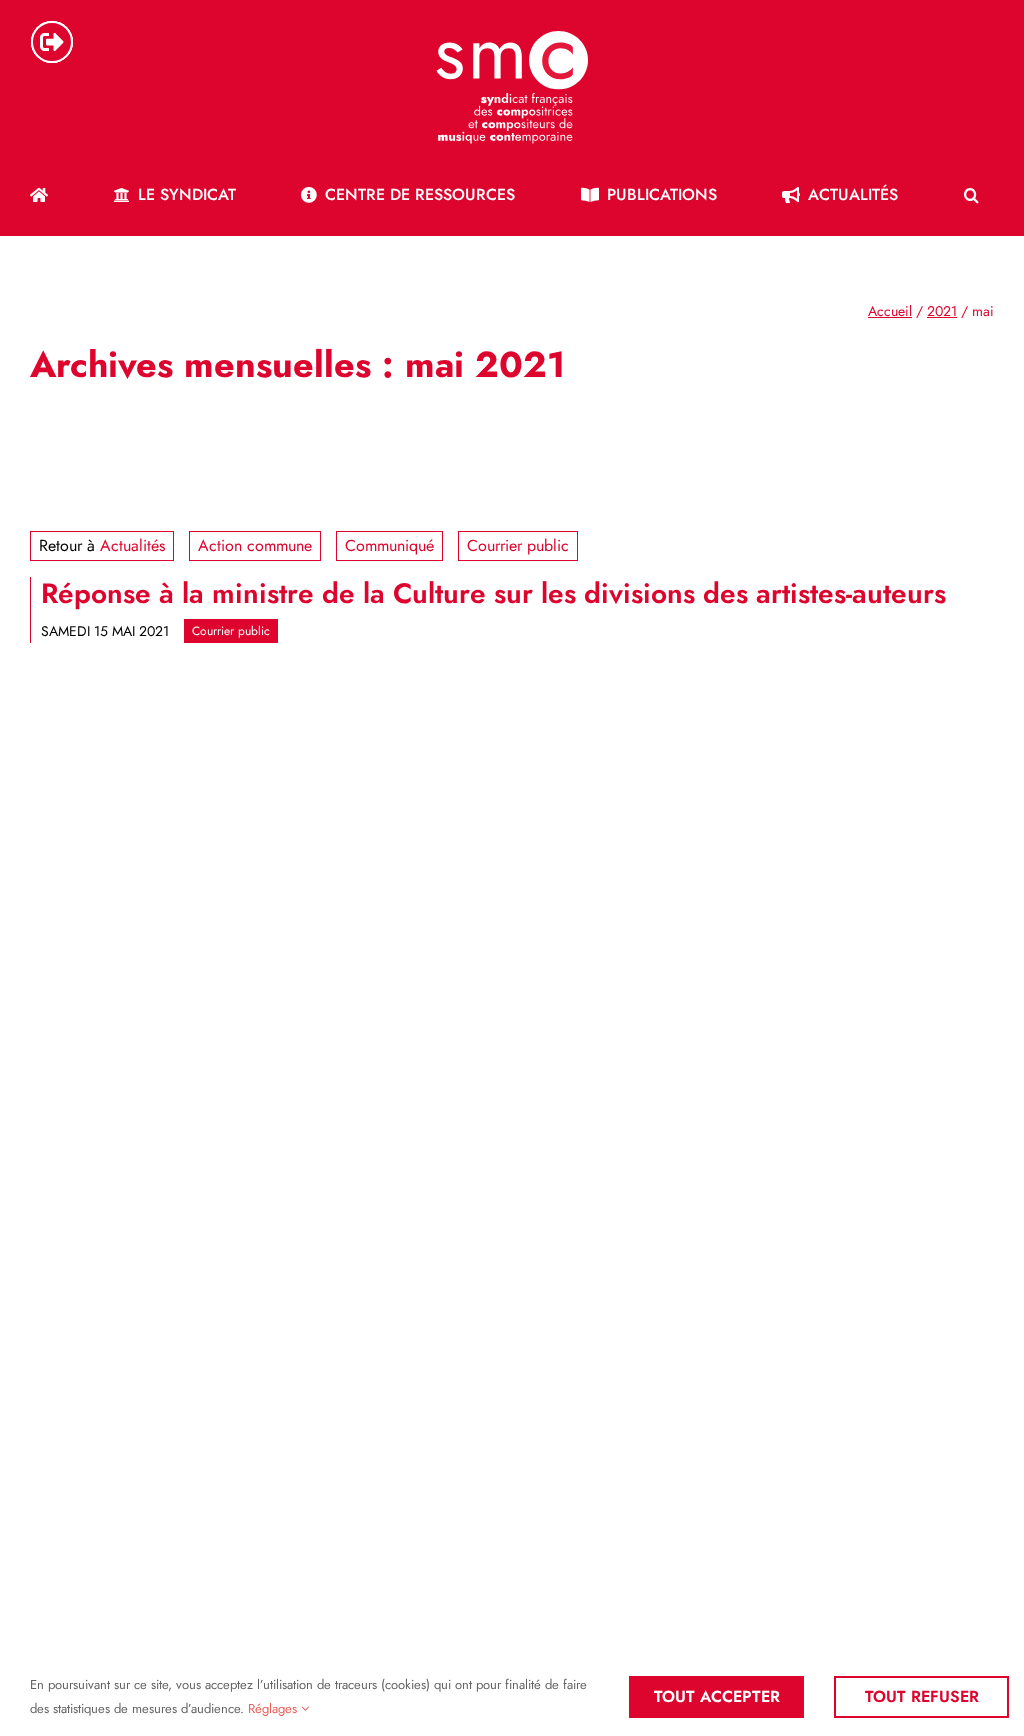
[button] (971, 195)
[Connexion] (52, 42)
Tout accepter (717, 1696)
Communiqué (389, 545)
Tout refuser (922, 1696)
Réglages (274, 1708)
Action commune (255, 545)
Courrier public (518, 545)
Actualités (132, 545)
